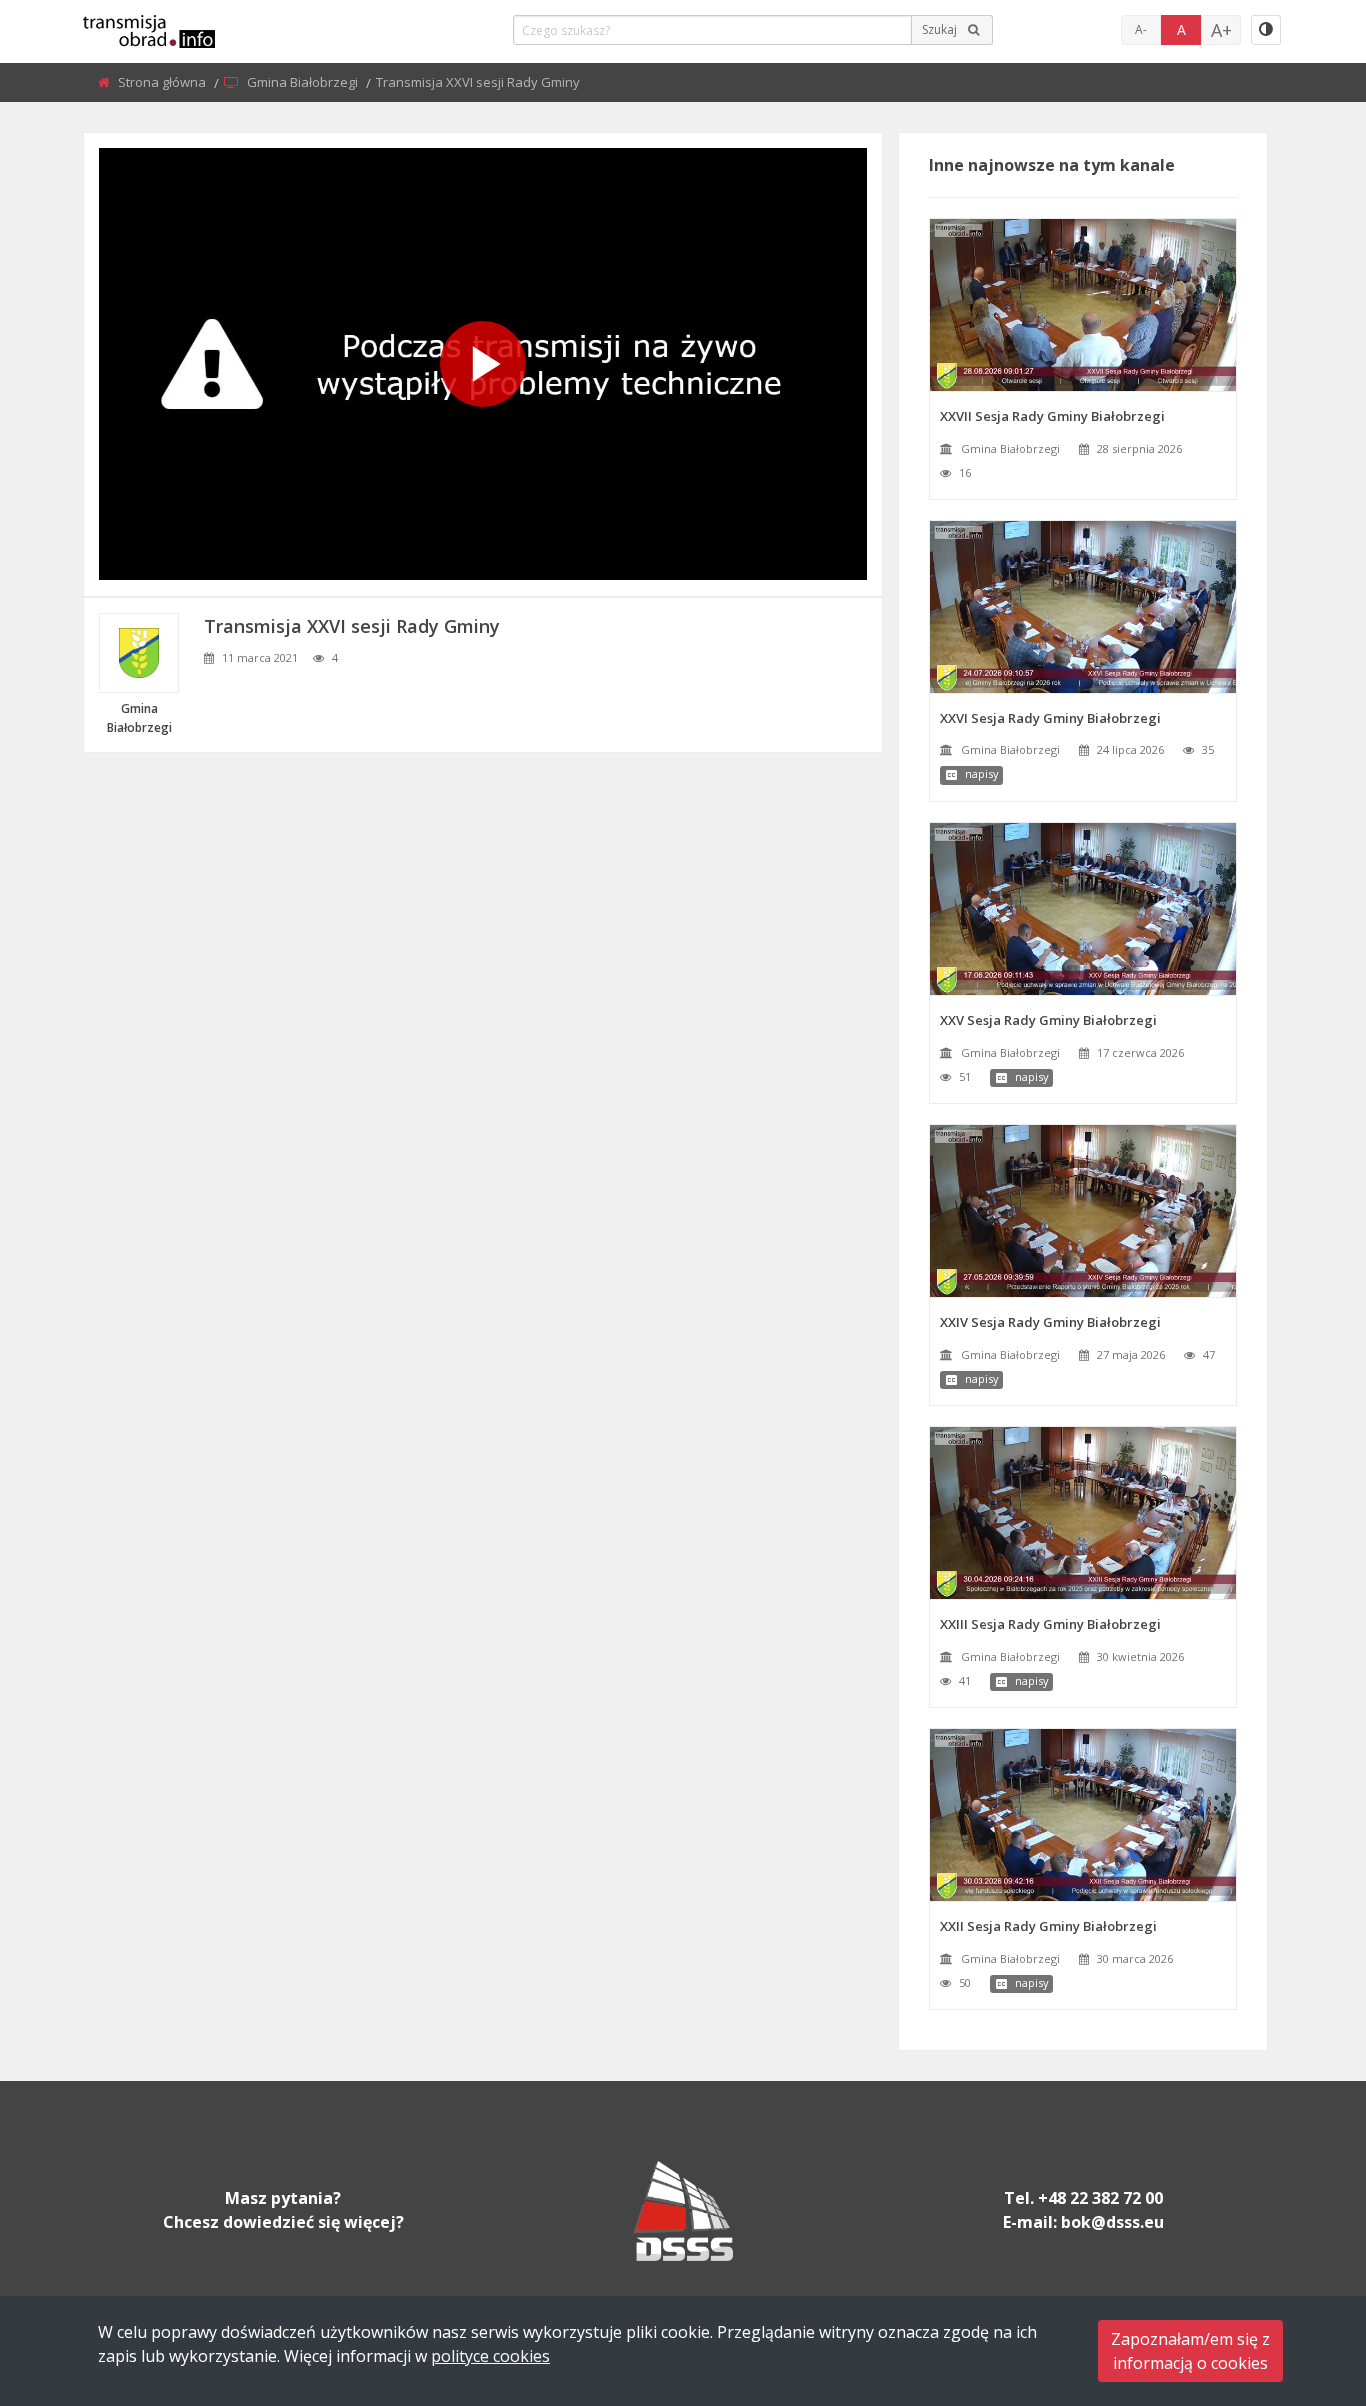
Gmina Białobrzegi (304, 82)
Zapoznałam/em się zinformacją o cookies (1190, 2351)
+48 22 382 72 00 (1100, 2198)
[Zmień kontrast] (1266, 30)
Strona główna (163, 82)
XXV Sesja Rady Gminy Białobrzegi (1048, 1020)
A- (1141, 29)
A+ (1221, 30)
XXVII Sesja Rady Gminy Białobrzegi (1052, 416)
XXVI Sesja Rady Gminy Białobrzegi (1050, 718)
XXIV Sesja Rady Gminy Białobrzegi (1050, 1322)
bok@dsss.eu (1112, 2222)
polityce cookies (490, 2356)
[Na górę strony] (1301, 2281)
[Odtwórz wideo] (483, 364)
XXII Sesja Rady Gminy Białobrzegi (1048, 1926)
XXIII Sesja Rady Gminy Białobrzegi (1050, 1624)
